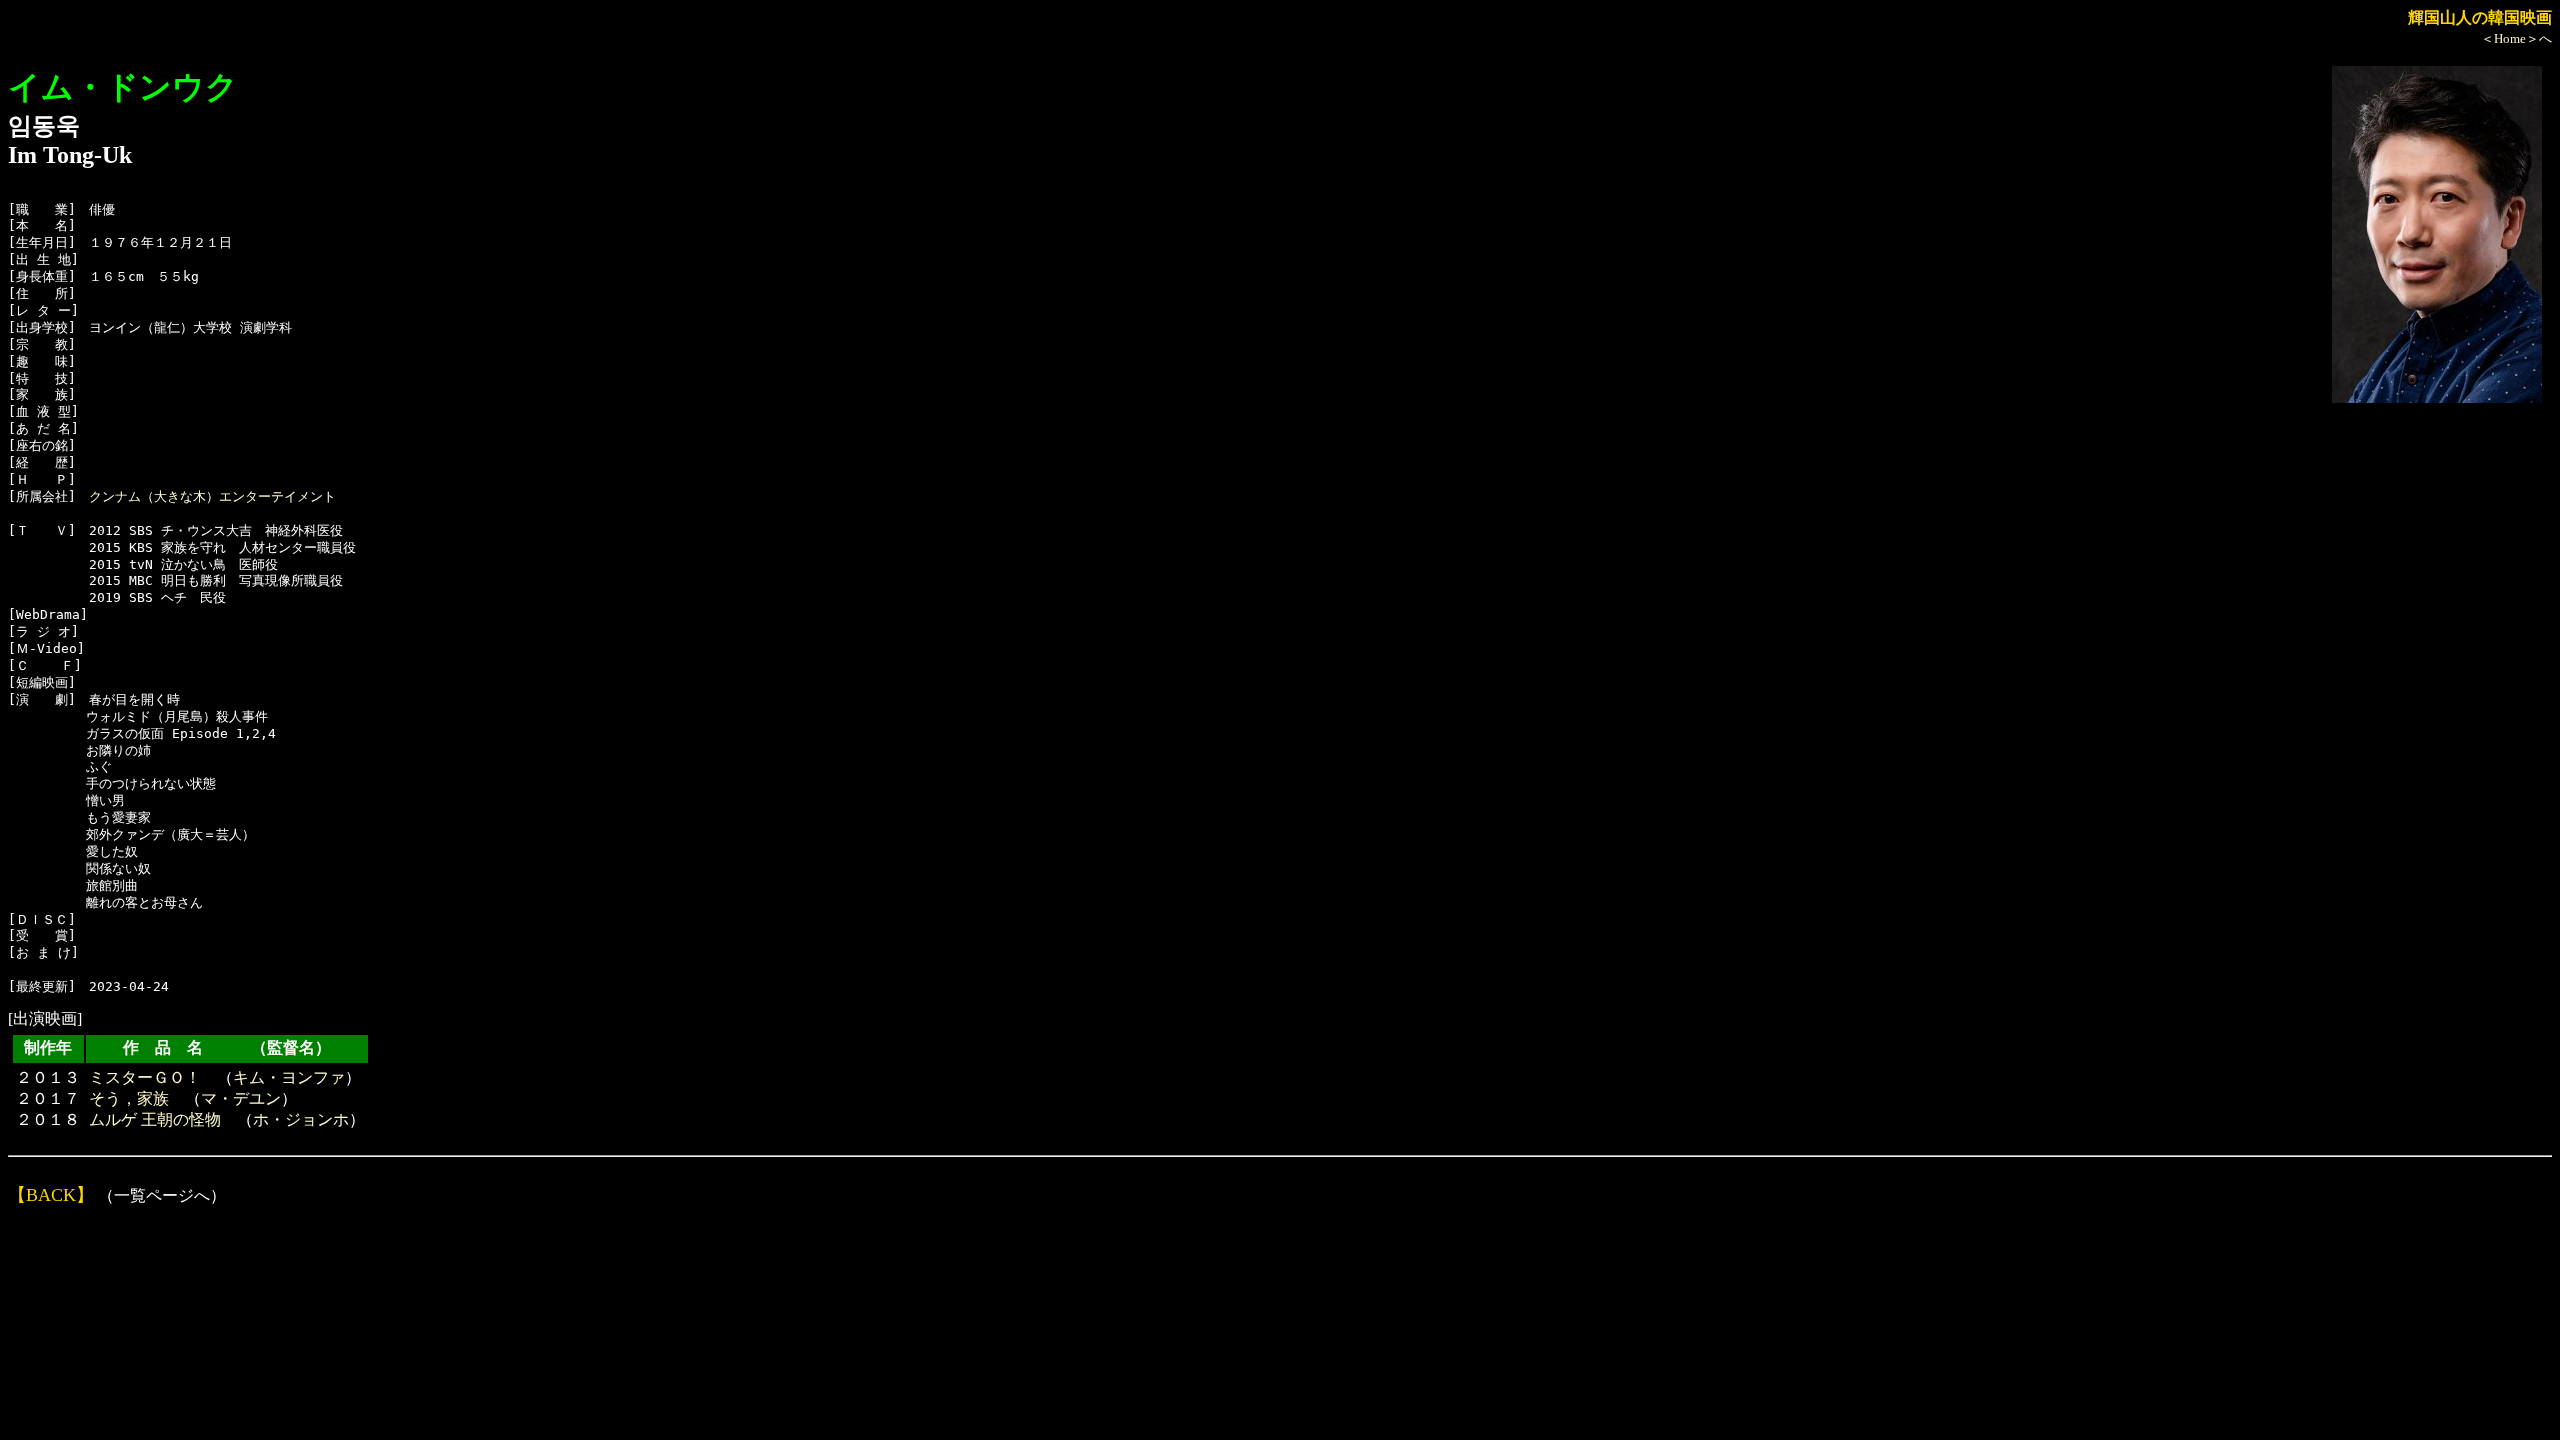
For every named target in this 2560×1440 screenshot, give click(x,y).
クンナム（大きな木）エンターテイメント (212, 496)
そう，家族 (129, 1098)
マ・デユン (241, 1098)
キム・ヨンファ (289, 1077)
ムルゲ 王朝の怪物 (155, 1119)
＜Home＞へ (2516, 38)
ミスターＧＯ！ (145, 1077)
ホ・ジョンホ (301, 1119)
